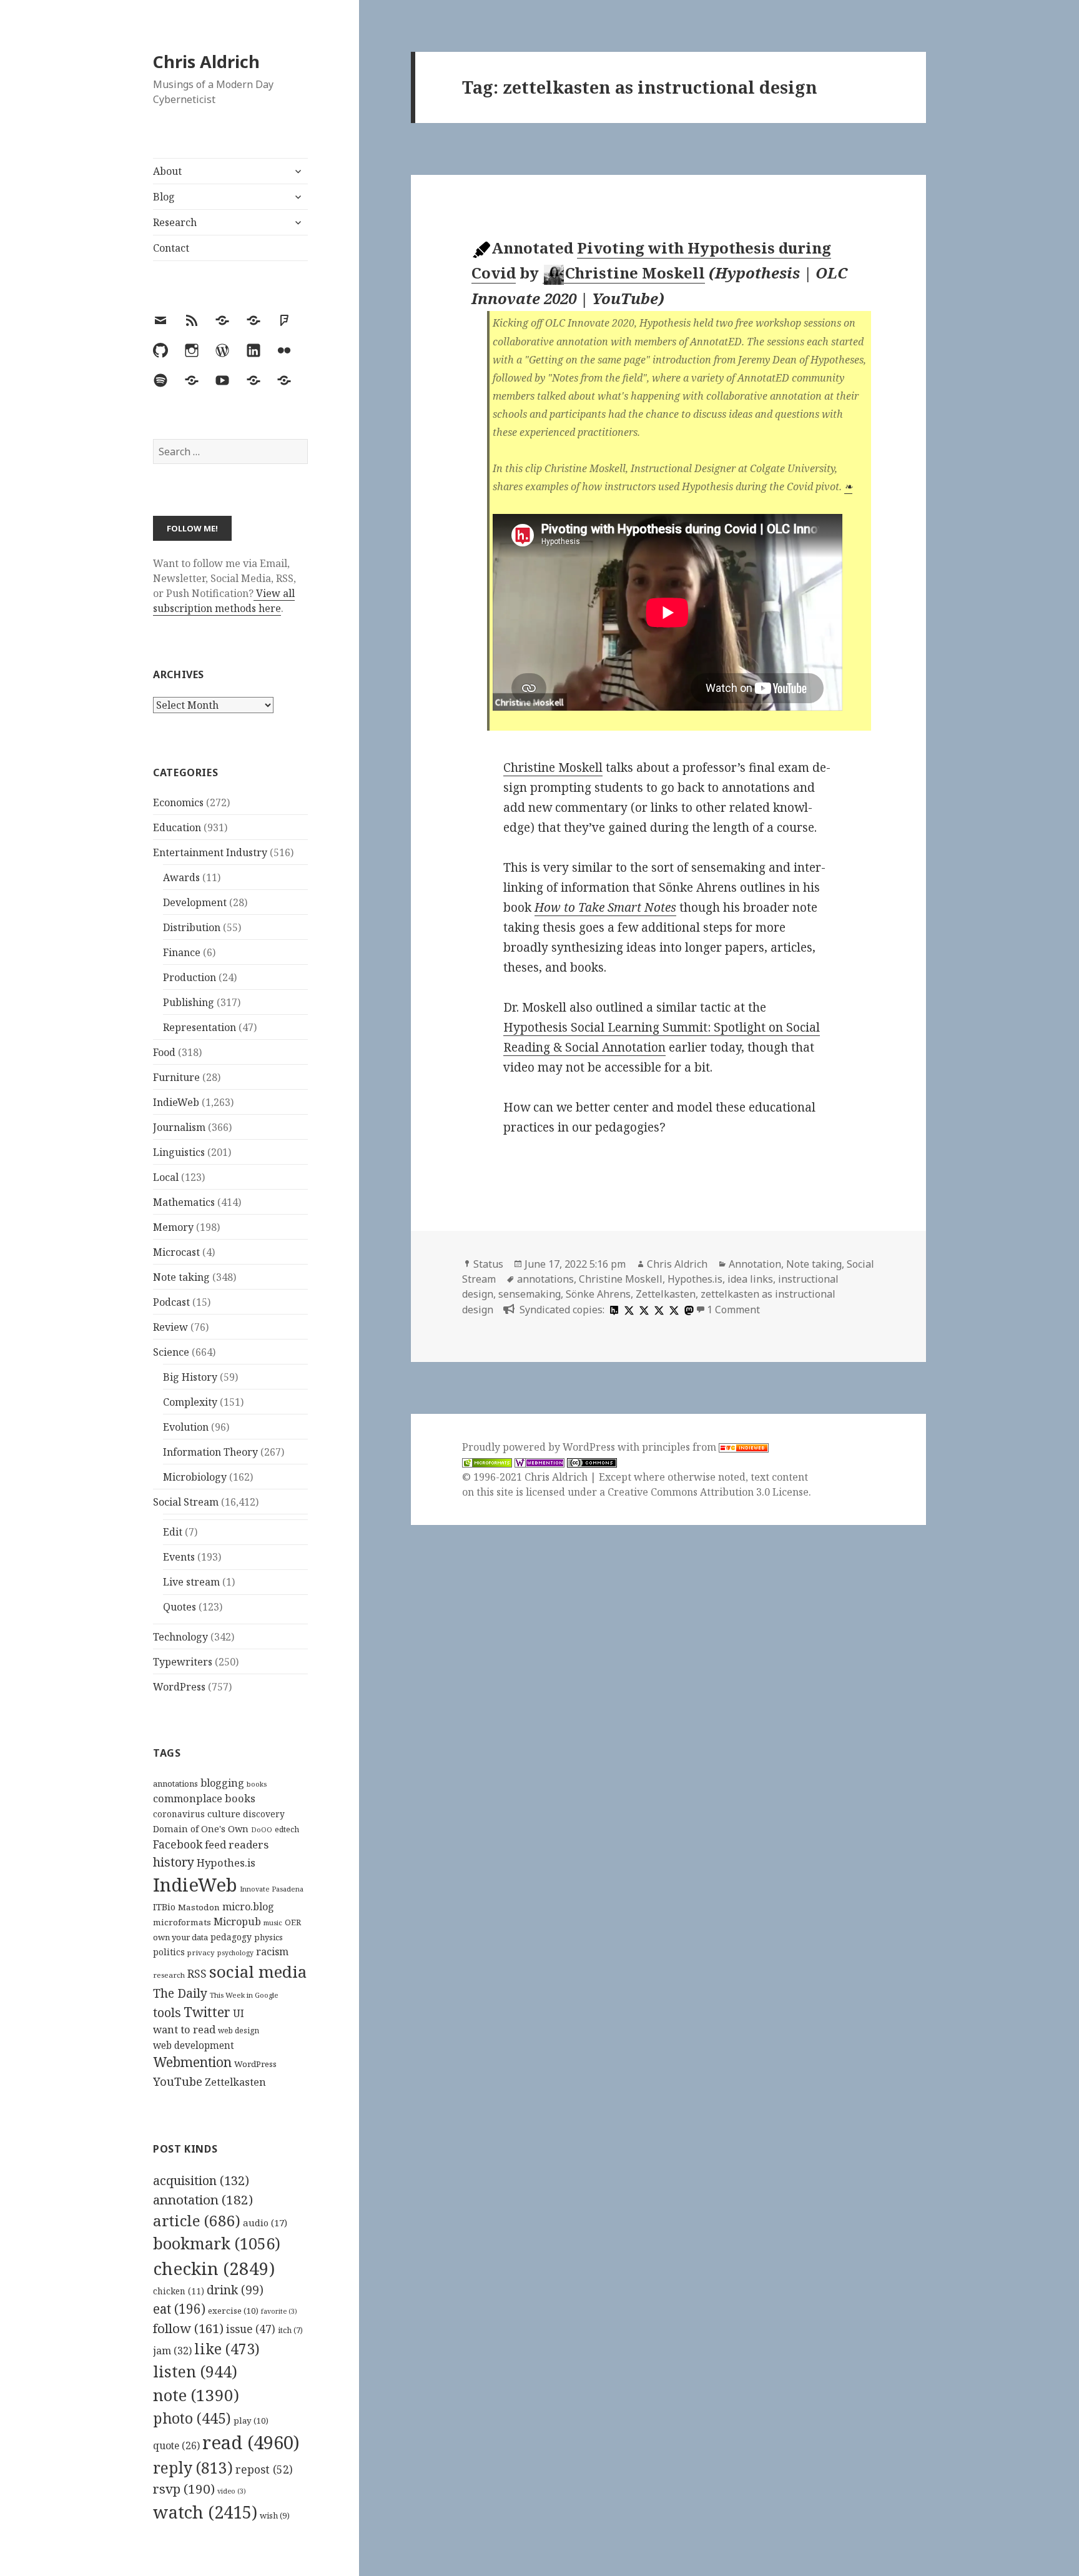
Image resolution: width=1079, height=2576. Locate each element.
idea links (750, 1279)
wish (275, 2515)
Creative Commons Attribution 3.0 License (708, 1492)
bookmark (217, 2243)
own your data (180, 1937)
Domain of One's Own (201, 1829)
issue (251, 2329)
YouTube (178, 2081)
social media (258, 1971)
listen (195, 2371)
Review (170, 1327)
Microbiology (195, 1477)
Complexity (190, 1402)
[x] (628, 1310)
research (169, 1975)
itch (290, 2330)
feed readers (237, 1844)
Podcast (171, 1302)
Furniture (176, 1077)
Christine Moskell (635, 273)
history (174, 1862)
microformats (182, 1922)
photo (192, 2418)
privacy (201, 1952)
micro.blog (248, 1907)
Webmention (192, 2062)
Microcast (176, 1252)
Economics (178, 802)
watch (205, 2512)
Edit (173, 1532)
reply (193, 2468)
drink (235, 2290)
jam (172, 2351)
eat (179, 2309)
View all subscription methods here (224, 601)
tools (167, 2012)
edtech (287, 1829)
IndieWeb (176, 1102)
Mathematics (184, 1202)
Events (179, 1557)
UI (239, 2013)
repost (264, 2469)
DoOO (262, 1830)
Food (164, 1052)
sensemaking (530, 1294)
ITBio (164, 1907)
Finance (182, 952)
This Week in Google (244, 1995)
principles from (680, 1447)
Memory (173, 1227)
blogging (222, 1783)
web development (194, 2046)
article (197, 2220)
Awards (181, 877)
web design (239, 2031)
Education (177, 827)
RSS (197, 1974)
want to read (184, 2029)
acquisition (201, 2180)
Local (166, 1177)
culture (224, 1814)
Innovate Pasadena (272, 1889)
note (196, 2395)
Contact (171, 248)
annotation (203, 2199)
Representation (200, 1027)
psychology (235, 1953)
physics (269, 1937)
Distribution (192, 927)
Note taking (181, 1277)
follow (188, 2328)
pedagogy (231, 1937)
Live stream (191, 1582)
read (251, 2442)
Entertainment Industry (210, 852)
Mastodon (199, 1907)
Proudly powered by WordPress (540, 1447)
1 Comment (733, 1310)
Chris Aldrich (206, 62)
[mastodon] (687, 1310)
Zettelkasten (235, 2082)
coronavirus (179, 1814)
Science (171, 1352)
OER (293, 1922)
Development (195, 902)
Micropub (237, 1922)
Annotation (755, 1264)
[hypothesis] (613, 1310)
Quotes (180, 1607)
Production (190, 977)
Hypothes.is (226, 1863)
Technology (180, 1637)
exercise (233, 2311)
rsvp (184, 2489)
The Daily (180, 1993)
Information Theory (210, 1452)
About (167, 171)
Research (175, 222)
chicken (179, 2291)
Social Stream (186, 1502)
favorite (279, 2311)
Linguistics (179, 1152)
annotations (175, 1784)
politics (169, 1952)
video (232, 2491)
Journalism (179, 1127)
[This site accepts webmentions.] (539, 1462)
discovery (264, 1814)
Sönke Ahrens (598, 1294)
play (251, 2421)
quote (176, 2445)
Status (488, 1264)
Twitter (207, 2012)
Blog (164, 197)
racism (272, 1952)
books (257, 1784)
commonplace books (204, 1798)
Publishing (189, 1002)
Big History (190, 1377)
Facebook (178, 1844)
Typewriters (183, 1662)
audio (265, 2223)
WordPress (179, 1687)
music (273, 1922)
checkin (214, 2268)
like (227, 2349)
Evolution (186, 1427)
